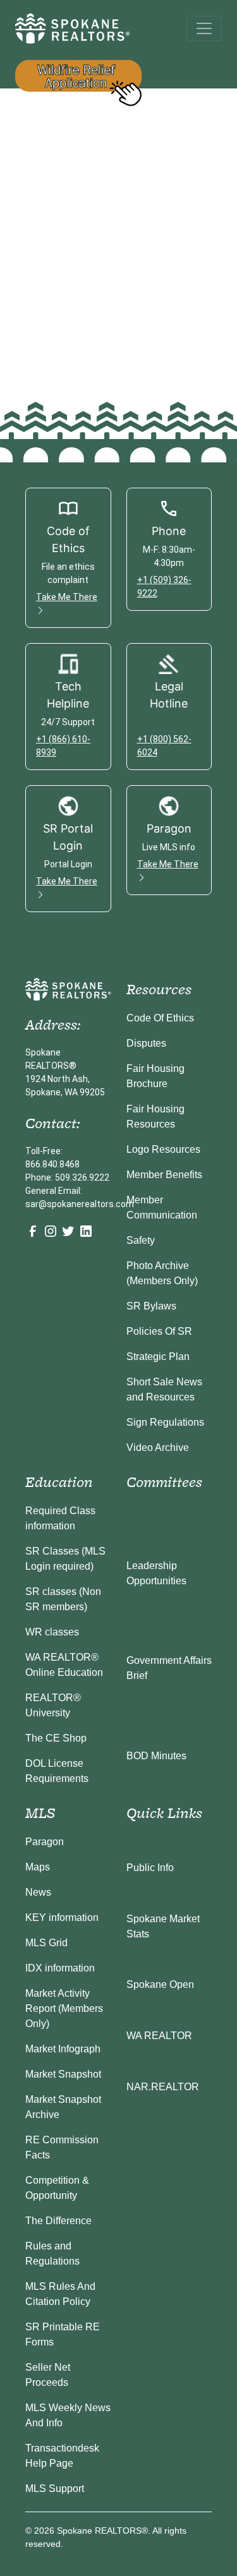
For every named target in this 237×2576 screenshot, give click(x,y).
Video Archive (158, 1447)
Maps (38, 1867)
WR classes (52, 1632)
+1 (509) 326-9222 (164, 587)
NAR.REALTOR (163, 2087)
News (38, 1892)
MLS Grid (46, 1943)
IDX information (60, 1968)
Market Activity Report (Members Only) (64, 2008)
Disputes (146, 1043)
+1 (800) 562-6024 (164, 746)
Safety (141, 1240)
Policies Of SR (159, 1331)
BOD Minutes (156, 1756)
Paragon (45, 1842)
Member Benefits (164, 1175)
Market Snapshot (63, 2074)
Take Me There (67, 597)
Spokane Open (160, 1984)
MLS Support (55, 2489)
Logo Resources (163, 1149)
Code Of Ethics (160, 1018)
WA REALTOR (159, 2036)
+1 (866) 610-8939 (63, 746)
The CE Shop (56, 1738)
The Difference (58, 2221)
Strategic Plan (158, 1357)
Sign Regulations (165, 1422)
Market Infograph (63, 2049)
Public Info (150, 1868)
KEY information (62, 1917)
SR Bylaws (151, 1306)
